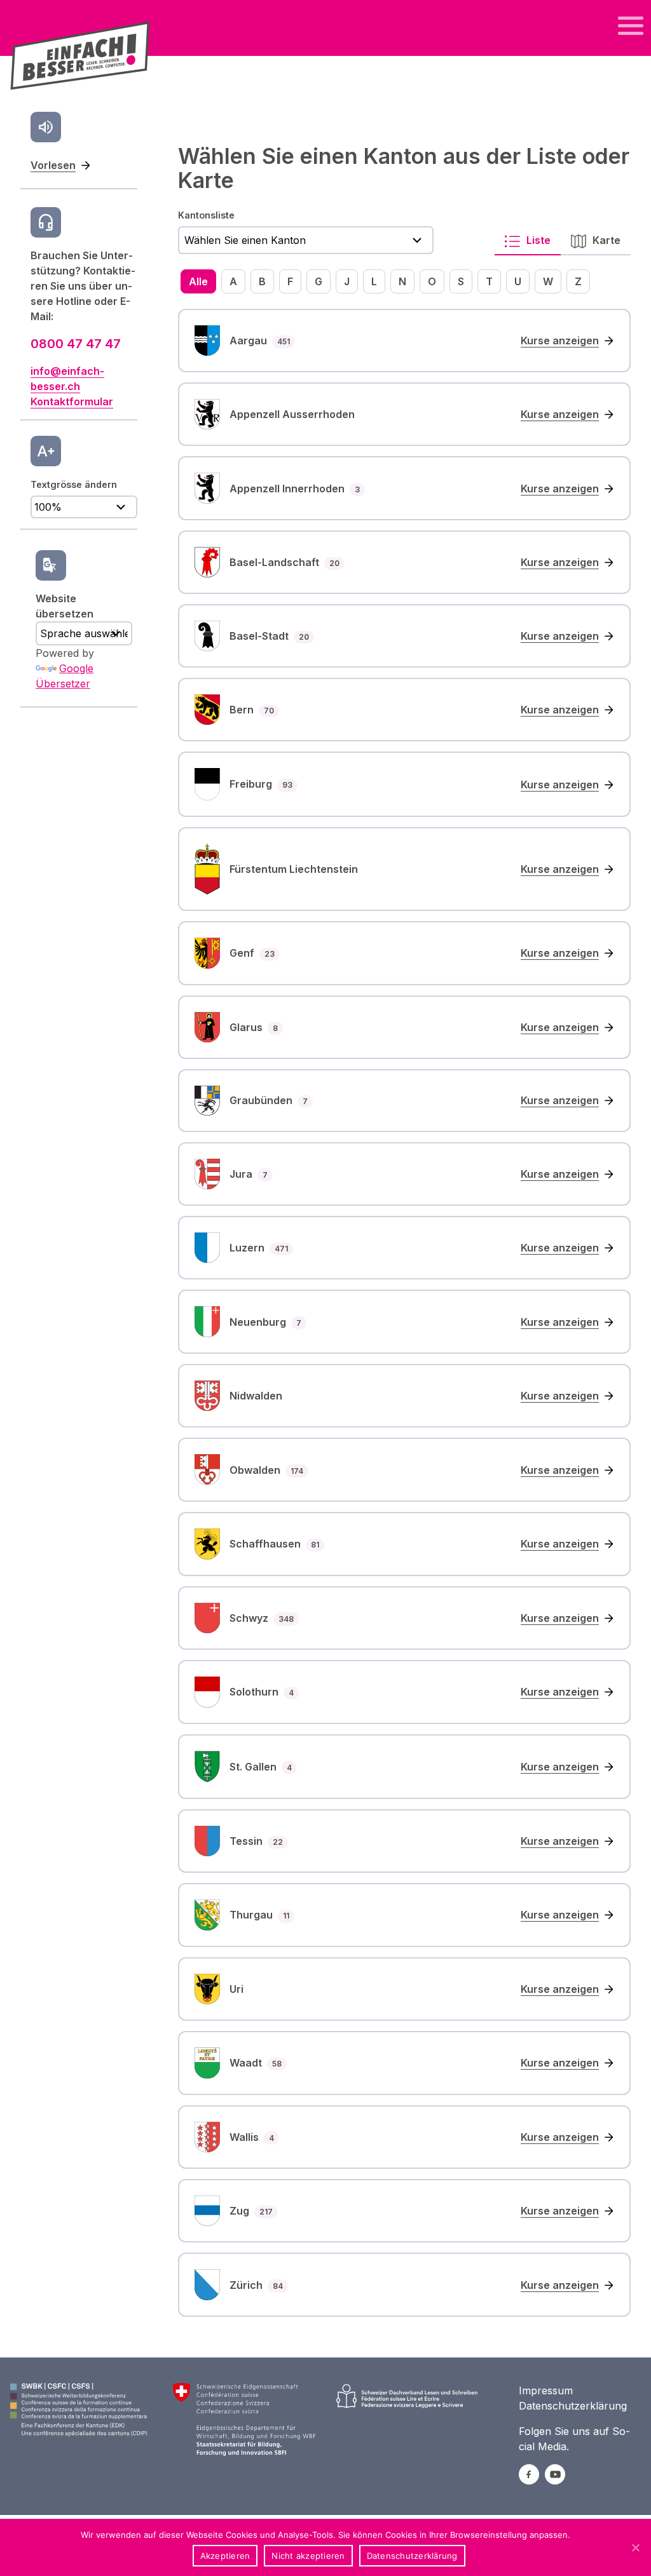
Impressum (546, 2391)
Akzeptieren (225, 2556)
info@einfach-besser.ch (67, 379)
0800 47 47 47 (76, 344)
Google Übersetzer (65, 676)
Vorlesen (53, 165)
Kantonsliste (206, 215)
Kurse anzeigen (560, 341)
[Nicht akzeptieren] (635, 2547)
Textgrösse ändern (74, 484)
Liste (537, 240)
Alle (198, 281)
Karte (605, 240)
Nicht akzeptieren (308, 2556)
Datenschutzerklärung (573, 2406)
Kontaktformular (72, 401)
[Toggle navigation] (631, 26)
